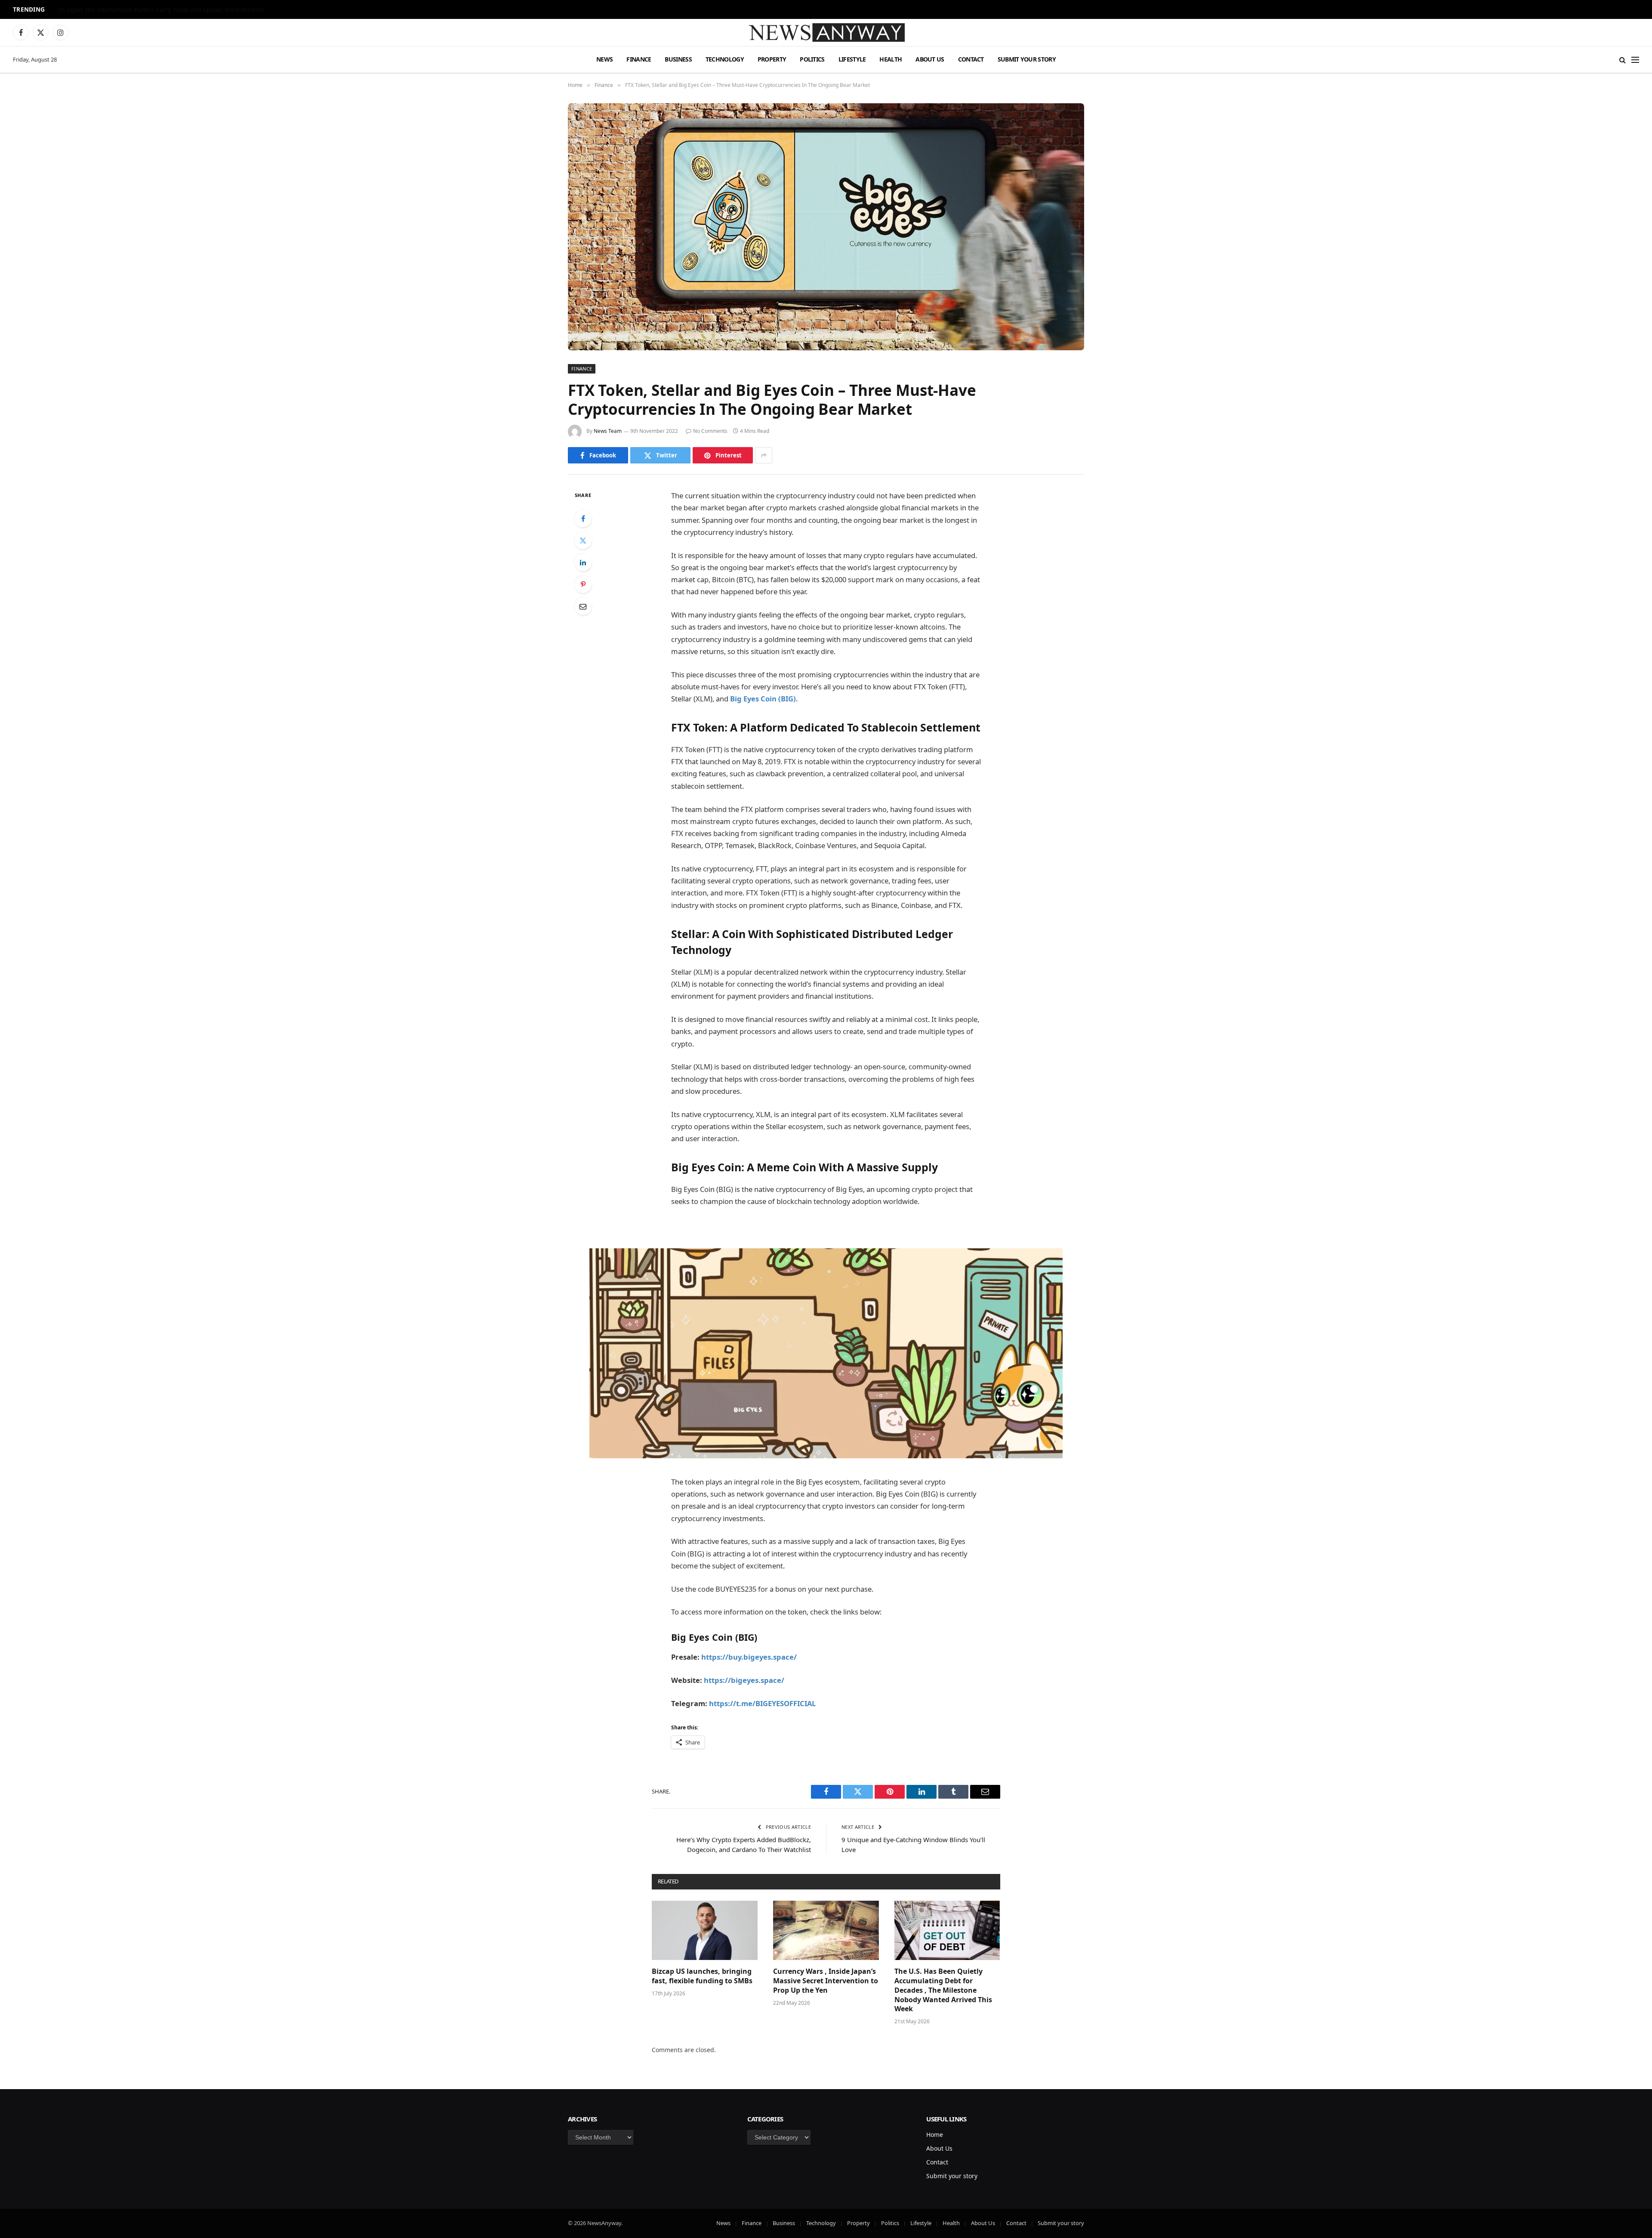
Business (678, 59)
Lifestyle (852, 59)
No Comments (710, 431)
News (604, 59)
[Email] (583, 606)
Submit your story (1027, 59)
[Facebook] (583, 519)
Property (772, 59)
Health (891, 59)
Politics (812, 59)
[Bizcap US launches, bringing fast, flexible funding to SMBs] (705, 1930)
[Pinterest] (583, 584)
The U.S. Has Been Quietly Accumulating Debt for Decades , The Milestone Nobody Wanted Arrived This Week (943, 1990)
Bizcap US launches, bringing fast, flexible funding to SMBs (703, 1976)
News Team (608, 431)
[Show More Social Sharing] (764, 455)
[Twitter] (583, 540)
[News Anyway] (826, 32)
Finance (639, 59)
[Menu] (1635, 60)
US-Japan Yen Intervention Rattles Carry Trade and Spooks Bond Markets (161, 10)
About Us (930, 59)
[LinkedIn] (583, 562)
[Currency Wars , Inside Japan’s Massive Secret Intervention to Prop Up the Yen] (826, 1930)
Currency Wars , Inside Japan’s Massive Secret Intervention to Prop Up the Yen (826, 1981)
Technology (725, 59)
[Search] (1623, 60)
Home (935, 2135)
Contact (971, 59)
